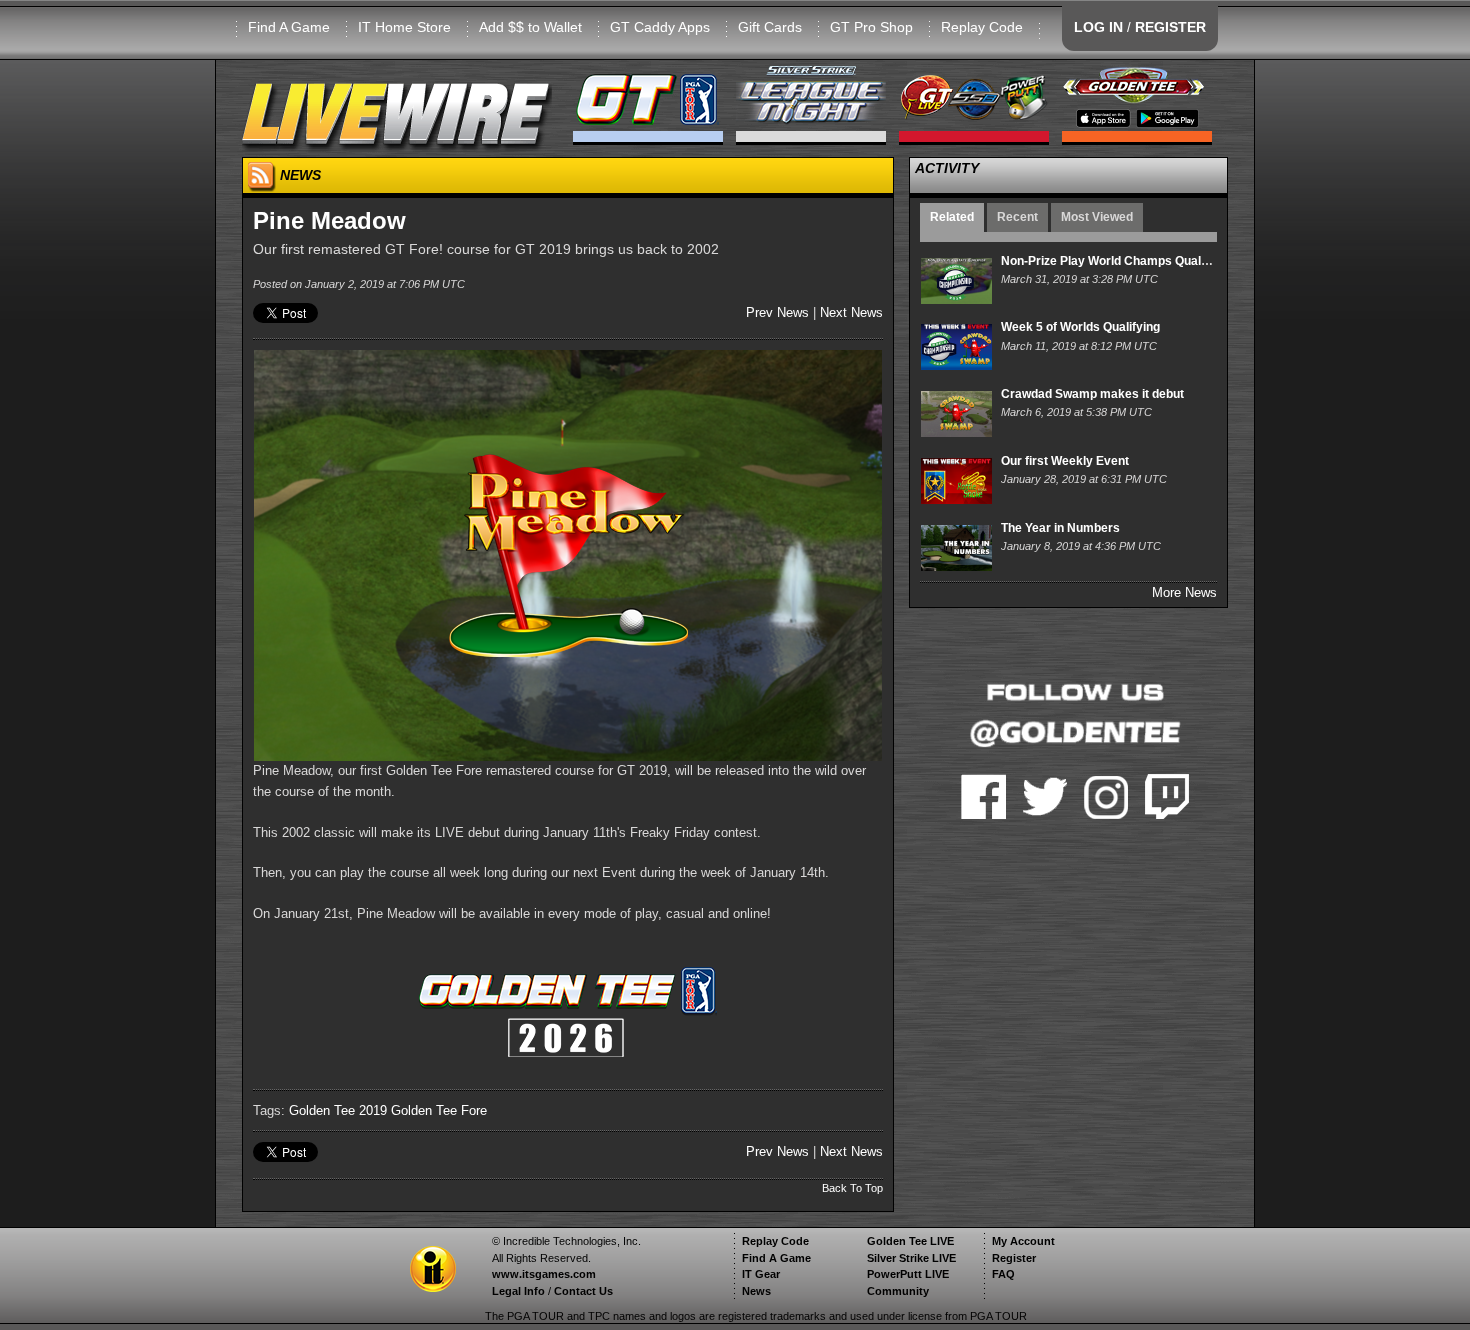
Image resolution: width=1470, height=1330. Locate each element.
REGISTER (1170, 27)
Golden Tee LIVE (910, 1241)
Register (1014, 1258)
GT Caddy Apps (660, 27)
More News (1184, 592)
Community (898, 1291)
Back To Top (852, 1188)
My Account (1023, 1241)
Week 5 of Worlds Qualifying (1080, 327)
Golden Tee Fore (439, 1110)
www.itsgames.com (544, 1274)
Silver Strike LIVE (911, 1258)
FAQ (1003, 1274)
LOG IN (1098, 27)
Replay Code (982, 27)
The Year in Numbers (1060, 528)
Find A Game (289, 27)
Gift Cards (770, 27)
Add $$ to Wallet (530, 27)
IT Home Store (404, 27)
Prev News (777, 312)
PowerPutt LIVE (908, 1274)
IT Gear (761, 1274)
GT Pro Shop (871, 27)
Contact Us (583, 1291)
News (756, 1291)
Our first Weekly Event (1065, 461)
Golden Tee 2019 (338, 1110)
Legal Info (518, 1291)
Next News (851, 312)
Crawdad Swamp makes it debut (1092, 394)
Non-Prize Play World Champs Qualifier (1112, 261)
